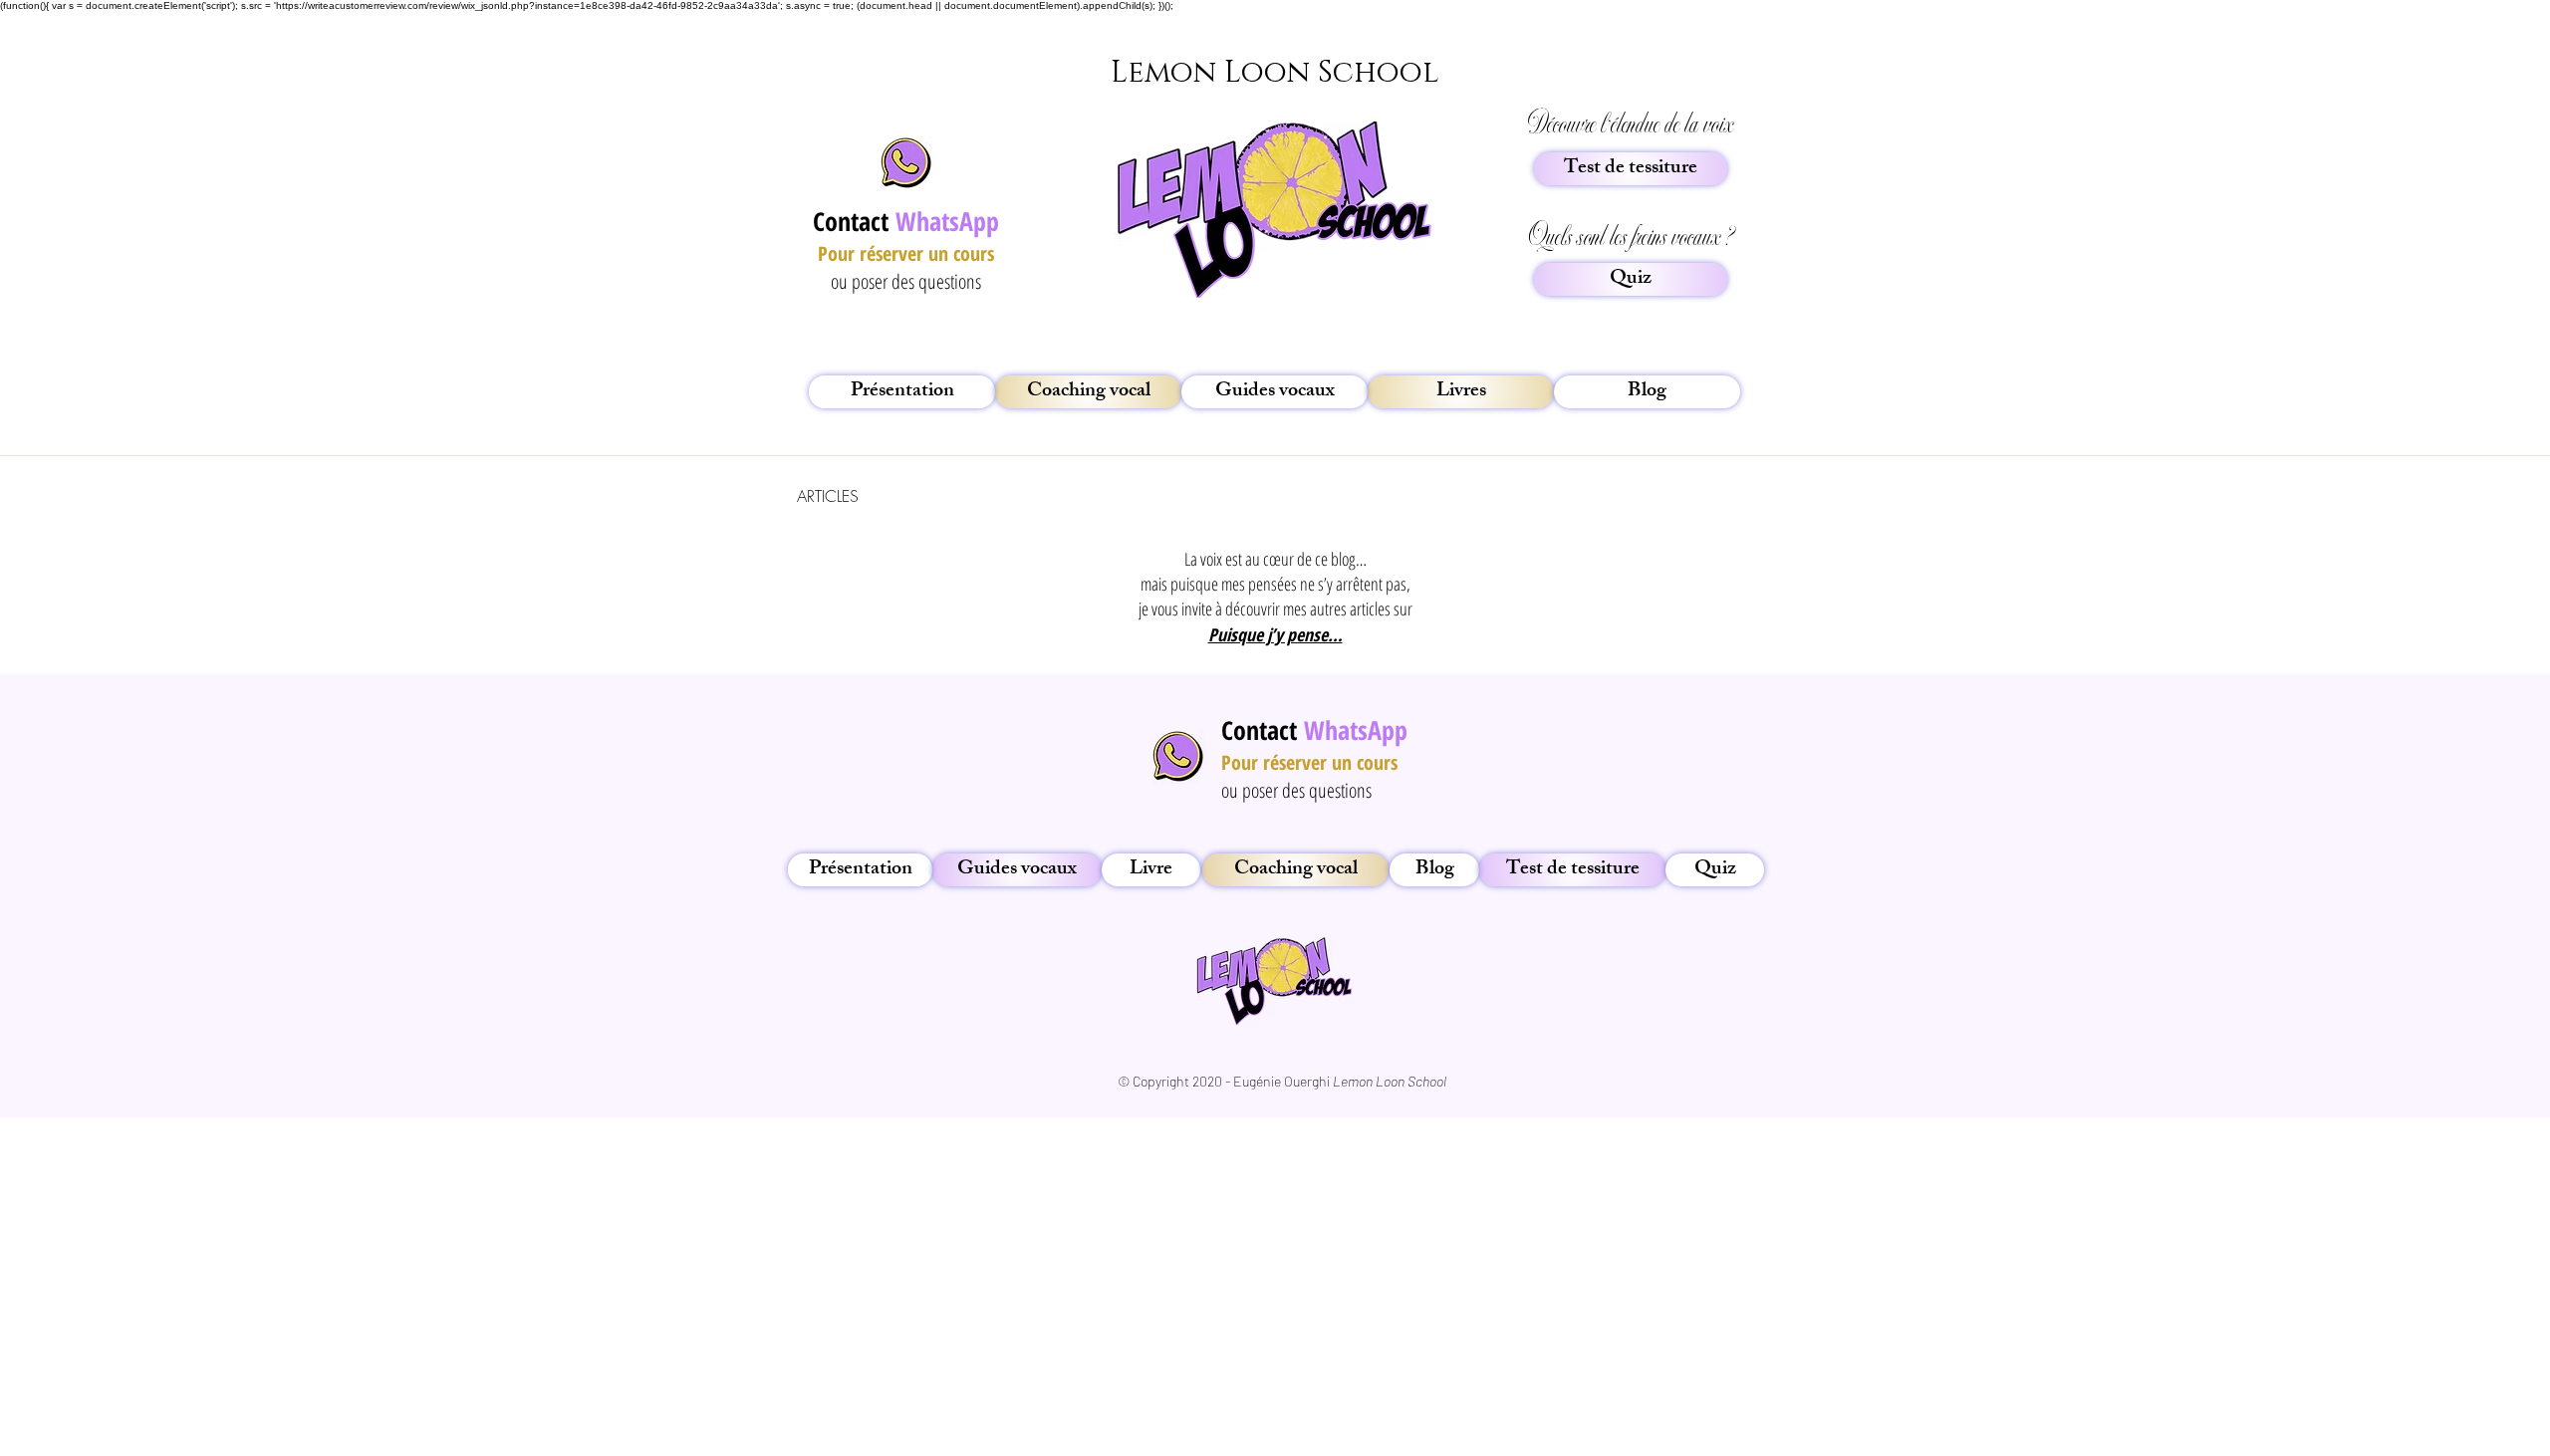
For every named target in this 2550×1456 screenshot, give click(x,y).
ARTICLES (828, 496)
